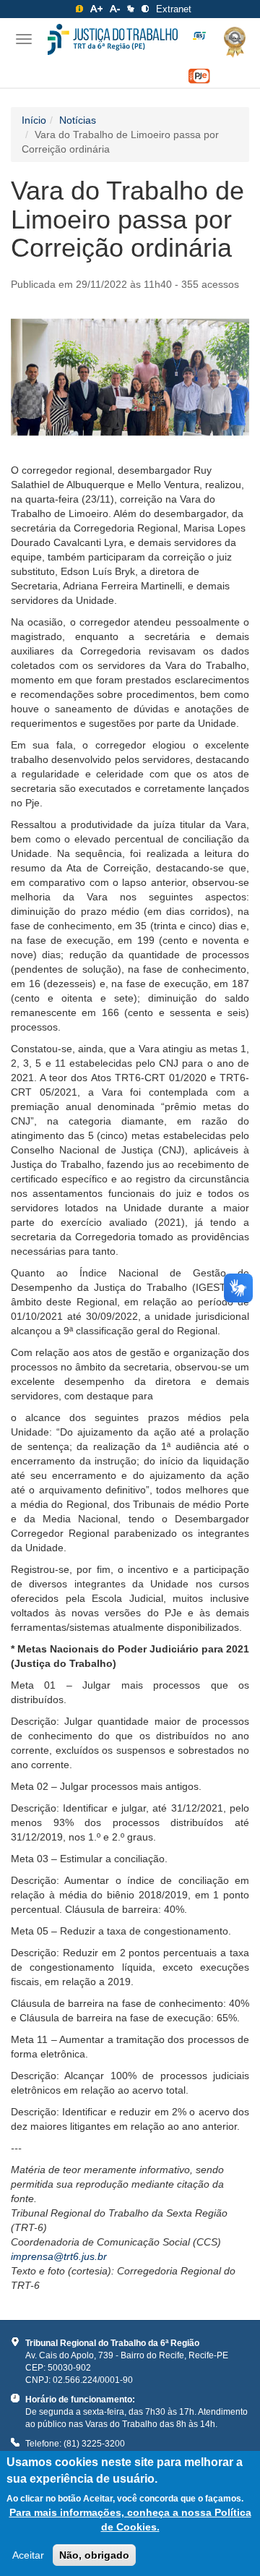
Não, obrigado (94, 2555)
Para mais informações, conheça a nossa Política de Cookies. (130, 2520)
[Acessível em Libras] (131, 9)
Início (34, 120)
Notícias (78, 120)
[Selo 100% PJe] (199, 76)
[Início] (113, 39)
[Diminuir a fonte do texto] (115, 9)
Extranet (174, 9)
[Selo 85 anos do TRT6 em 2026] (199, 36)
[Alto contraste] (145, 9)
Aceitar (28, 2555)
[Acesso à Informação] (79, 9)
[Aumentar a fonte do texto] (96, 9)
